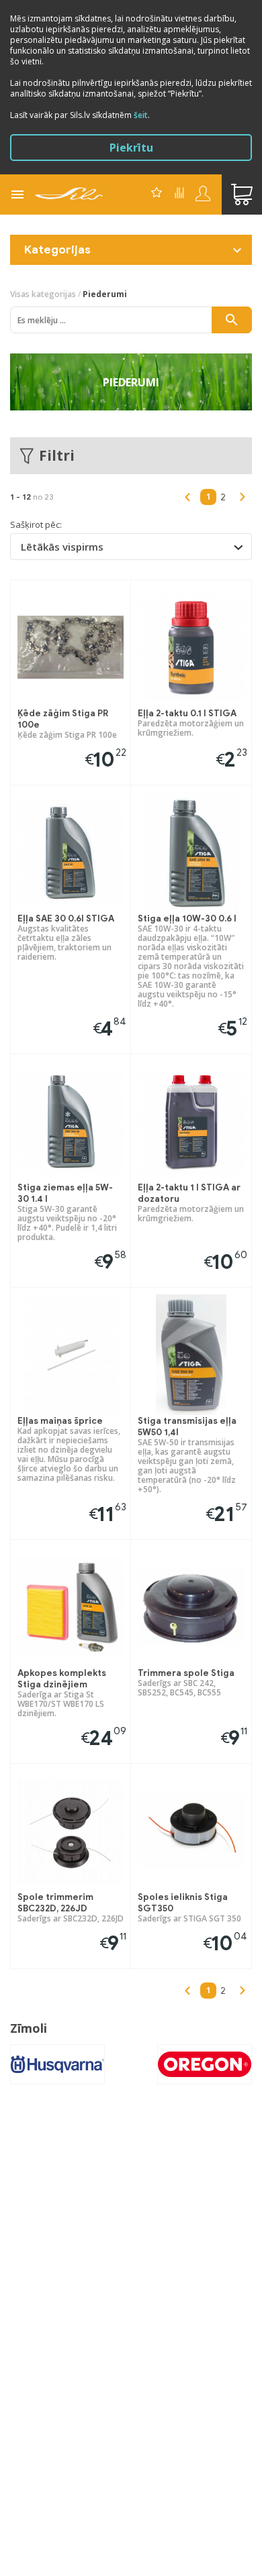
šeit (141, 115)
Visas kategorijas (43, 294)
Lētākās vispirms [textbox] (62, 547)
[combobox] (131, 547)
